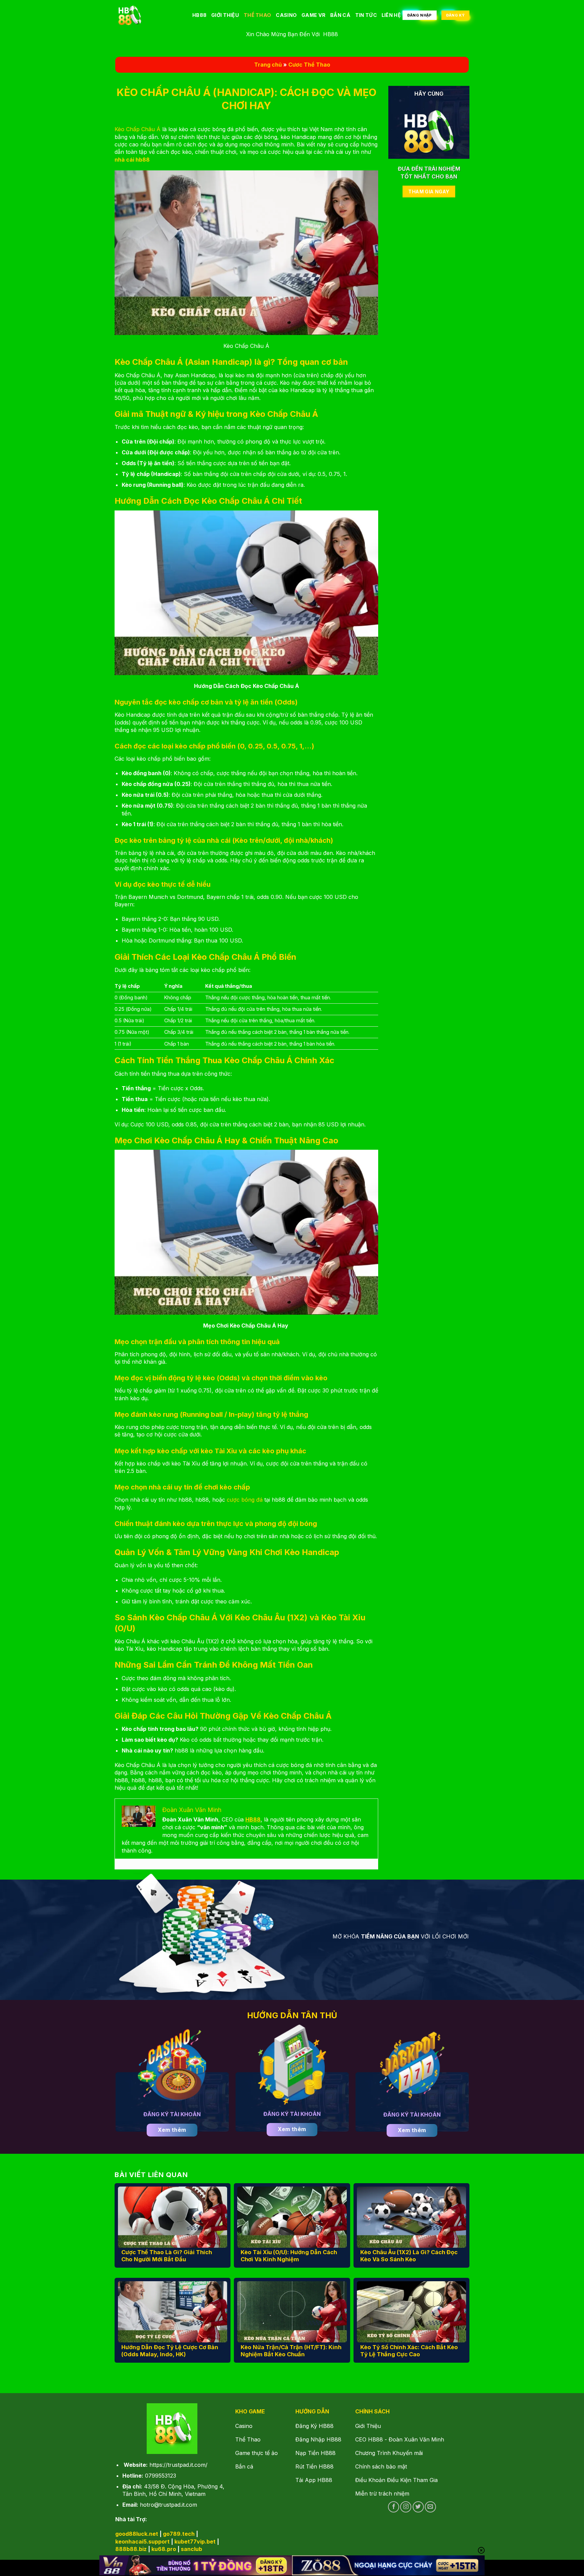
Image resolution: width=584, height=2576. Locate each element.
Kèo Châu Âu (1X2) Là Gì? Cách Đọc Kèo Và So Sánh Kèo (409, 2256)
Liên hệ (391, 15)
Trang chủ (268, 65)
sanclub (191, 2549)
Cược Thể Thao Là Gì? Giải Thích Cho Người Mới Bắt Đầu (167, 2256)
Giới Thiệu (225, 15)
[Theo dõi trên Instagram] (406, 2507)
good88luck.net (137, 2534)
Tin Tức (366, 15)
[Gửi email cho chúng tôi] (430, 2507)
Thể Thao (257, 15)
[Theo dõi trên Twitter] (418, 2507)
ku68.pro (164, 2549)
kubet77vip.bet (195, 2542)
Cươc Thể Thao (309, 65)
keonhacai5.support (142, 2542)
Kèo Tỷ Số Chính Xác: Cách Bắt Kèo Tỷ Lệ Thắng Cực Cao (409, 2351)
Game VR (313, 15)
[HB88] (148, 15)
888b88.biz (131, 2549)
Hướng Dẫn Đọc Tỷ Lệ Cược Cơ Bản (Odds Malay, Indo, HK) (170, 2351)
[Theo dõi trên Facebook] (394, 2507)
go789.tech (179, 2534)
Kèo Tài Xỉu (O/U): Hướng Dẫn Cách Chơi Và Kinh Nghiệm (289, 2256)
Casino (286, 15)
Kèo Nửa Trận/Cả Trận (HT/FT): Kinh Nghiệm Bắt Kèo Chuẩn (291, 2351)
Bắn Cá (340, 15)
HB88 (199, 15)
